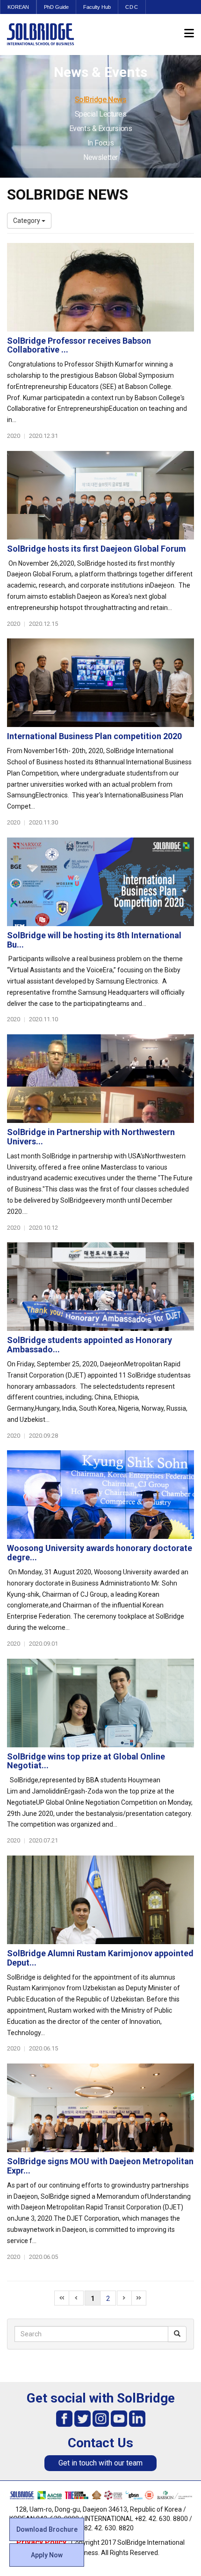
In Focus (100, 143)
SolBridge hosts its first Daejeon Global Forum (97, 549)
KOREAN (18, 7)
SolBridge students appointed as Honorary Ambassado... (90, 1345)
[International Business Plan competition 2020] (100, 683)
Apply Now (47, 2555)
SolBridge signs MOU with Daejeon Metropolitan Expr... (100, 2166)
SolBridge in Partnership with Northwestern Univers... (91, 1137)
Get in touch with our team (100, 2463)
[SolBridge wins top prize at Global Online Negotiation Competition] (100, 1703)
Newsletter (100, 157)
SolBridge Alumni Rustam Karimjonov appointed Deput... (100, 1958)
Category (27, 221)
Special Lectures (101, 114)
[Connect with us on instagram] (101, 2418)
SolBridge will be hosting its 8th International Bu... (94, 940)
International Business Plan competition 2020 (94, 736)
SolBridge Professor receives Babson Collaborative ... (79, 345)
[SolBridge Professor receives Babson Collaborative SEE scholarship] (100, 287)
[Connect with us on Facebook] (64, 2418)
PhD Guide (56, 7)
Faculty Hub (97, 7)
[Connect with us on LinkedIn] (137, 2418)
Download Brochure (47, 2529)
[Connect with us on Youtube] (119, 2418)
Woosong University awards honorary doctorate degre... (100, 1553)
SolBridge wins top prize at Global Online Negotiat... (86, 1761)
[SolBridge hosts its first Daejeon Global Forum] (100, 495)
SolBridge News (101, 100)
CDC (132, 7)
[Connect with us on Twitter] (83, 2418)
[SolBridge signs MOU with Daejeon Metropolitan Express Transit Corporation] (100, 2108)
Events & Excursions (100, 128)
